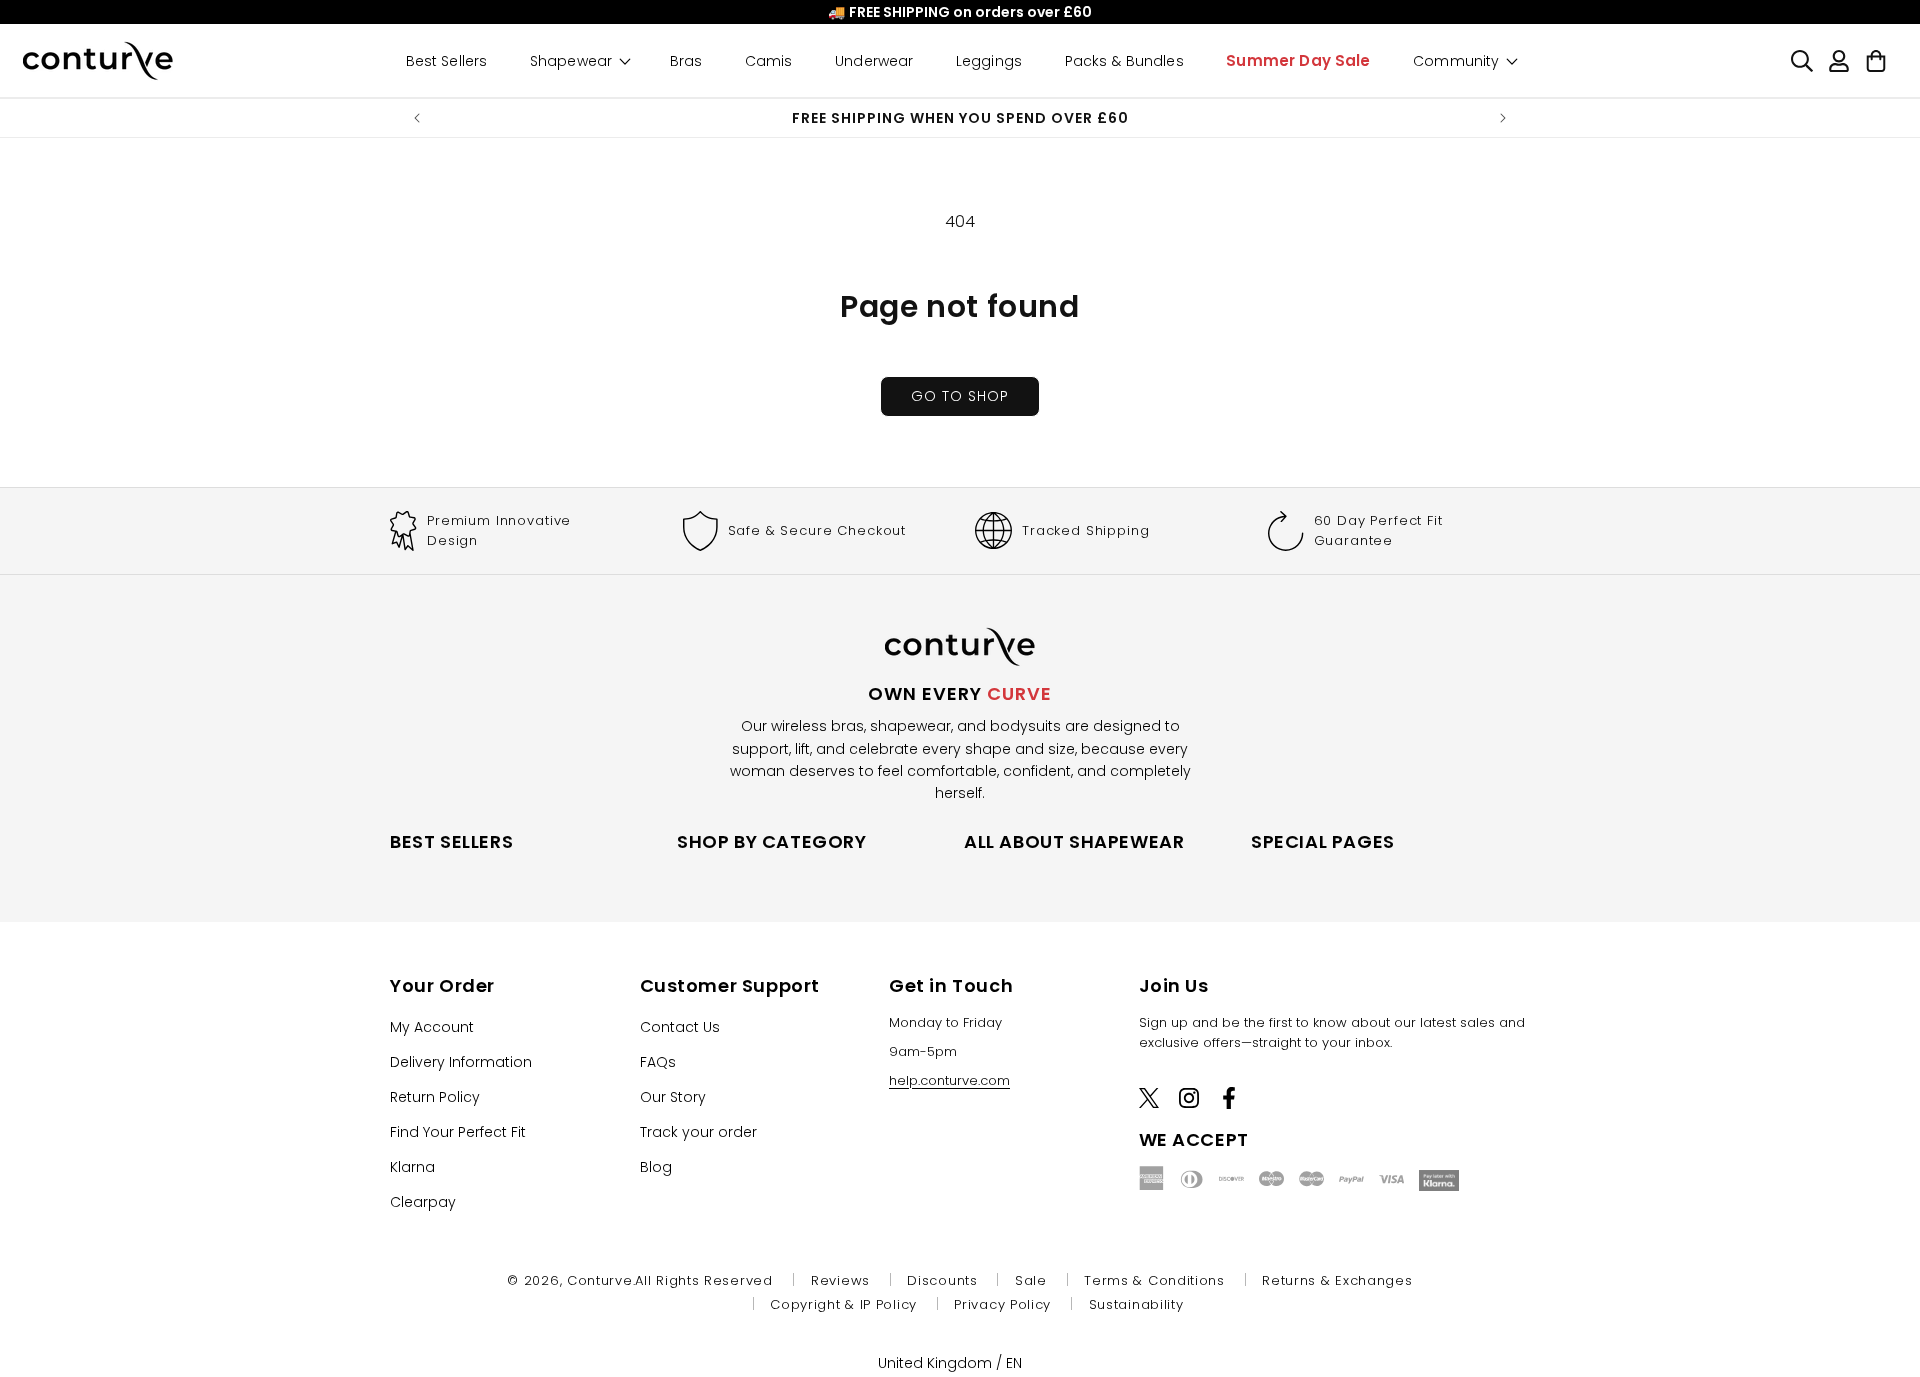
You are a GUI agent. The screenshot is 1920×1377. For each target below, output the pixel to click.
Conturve (600, 1280)
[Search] (1801, 60)
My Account (432, 1027)
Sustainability (1136, 1304)
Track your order (698, 1132)
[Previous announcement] (417, 118)
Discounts (942, 1280)
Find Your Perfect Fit (458, 1132)
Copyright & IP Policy (843, 1304)
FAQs (658, 1062)
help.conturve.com (949, 1080)
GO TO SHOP (960, 396)
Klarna (412, 1167)
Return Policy (435, 1097)
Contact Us (680, 1027)
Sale (1031, 1280)
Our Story (673, 1097)
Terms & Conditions (1154, 1280)
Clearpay (423, 1202)
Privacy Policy (1002, 1304)
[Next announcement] (1503, 118)
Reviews (840, 1280)
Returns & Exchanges (1337, 1280)
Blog (656, 1167)
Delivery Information (461, 1062)
